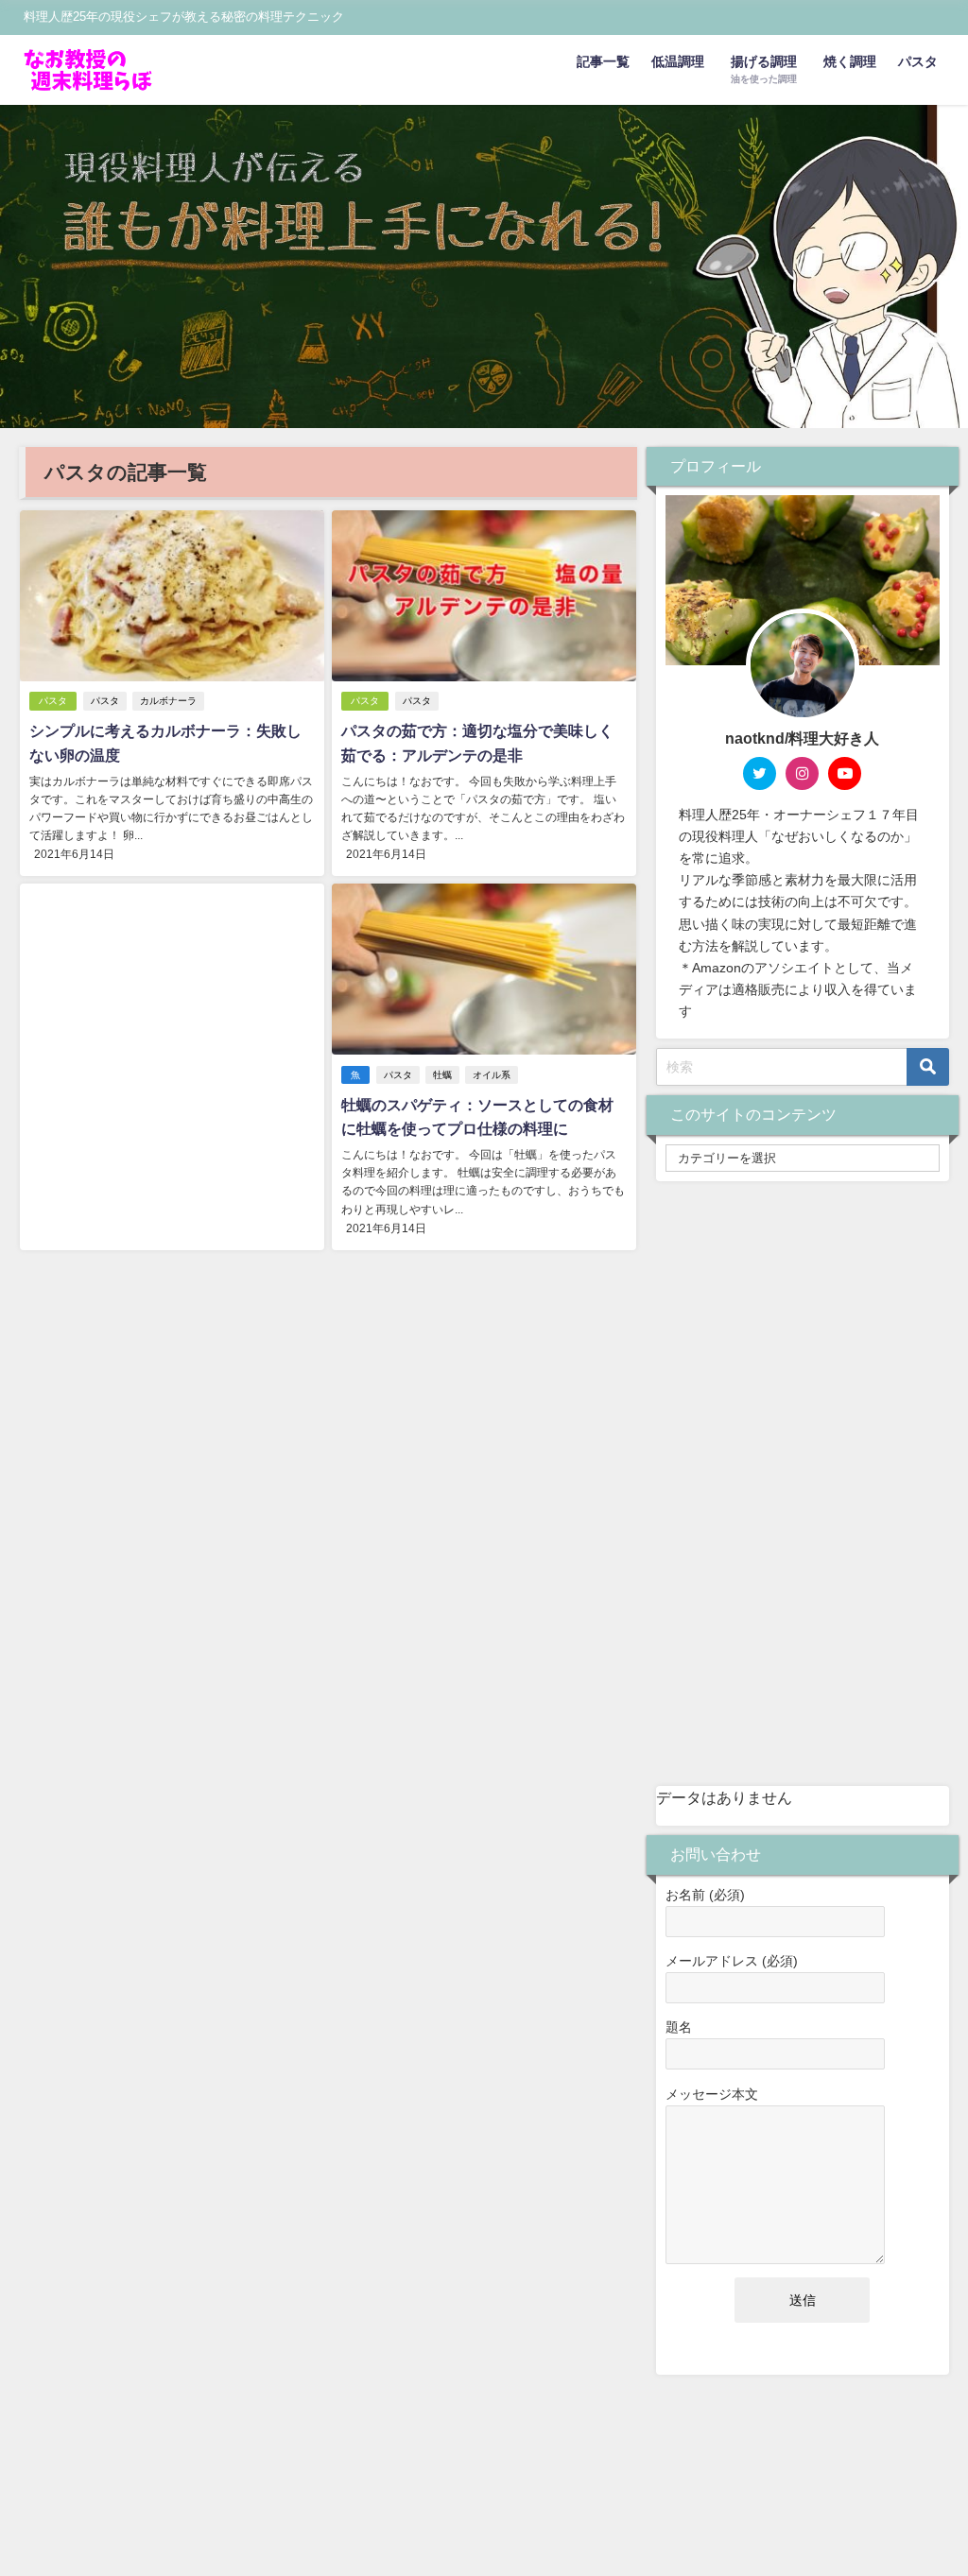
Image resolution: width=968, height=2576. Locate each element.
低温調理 (678, 61)
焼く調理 (850, 61)
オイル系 (492, 1075)
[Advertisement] (172, 1040)
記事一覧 (603, 61)
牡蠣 (442, 1075)
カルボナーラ (168, 701)
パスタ (918, 61)
